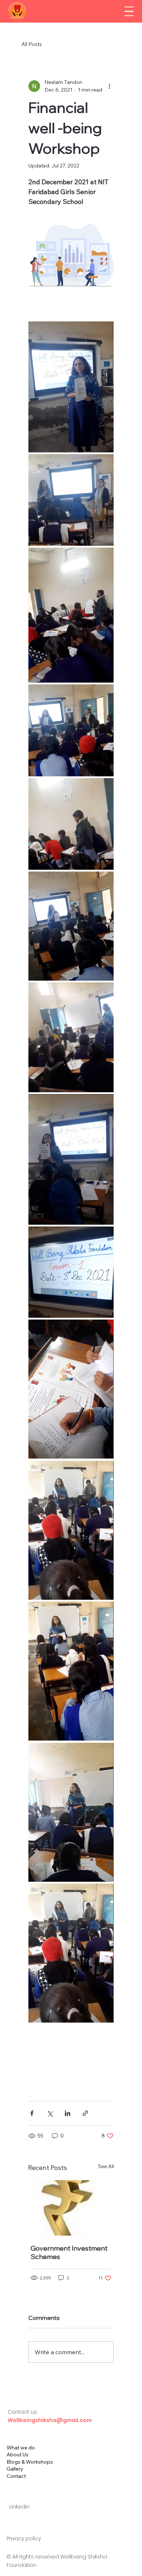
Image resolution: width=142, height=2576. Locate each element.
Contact (16, 2476)
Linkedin (19, 2507)
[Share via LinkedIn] (68, 2113)
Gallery (15, 2469)
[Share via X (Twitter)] (50, 2113)
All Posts (32, 44)
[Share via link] (85, 2113)
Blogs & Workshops (30, 2462)
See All (106, 2166)
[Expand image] (71, 387)
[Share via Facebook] (32, 2113)
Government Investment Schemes (69, 2252)
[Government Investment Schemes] (71, 2208)
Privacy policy (24, 2538)
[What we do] (126, 2448)
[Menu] (129, 11)
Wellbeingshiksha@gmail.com (50, 2420)
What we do (21, 2448)
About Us (17, 2455)
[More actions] (109, 86)
